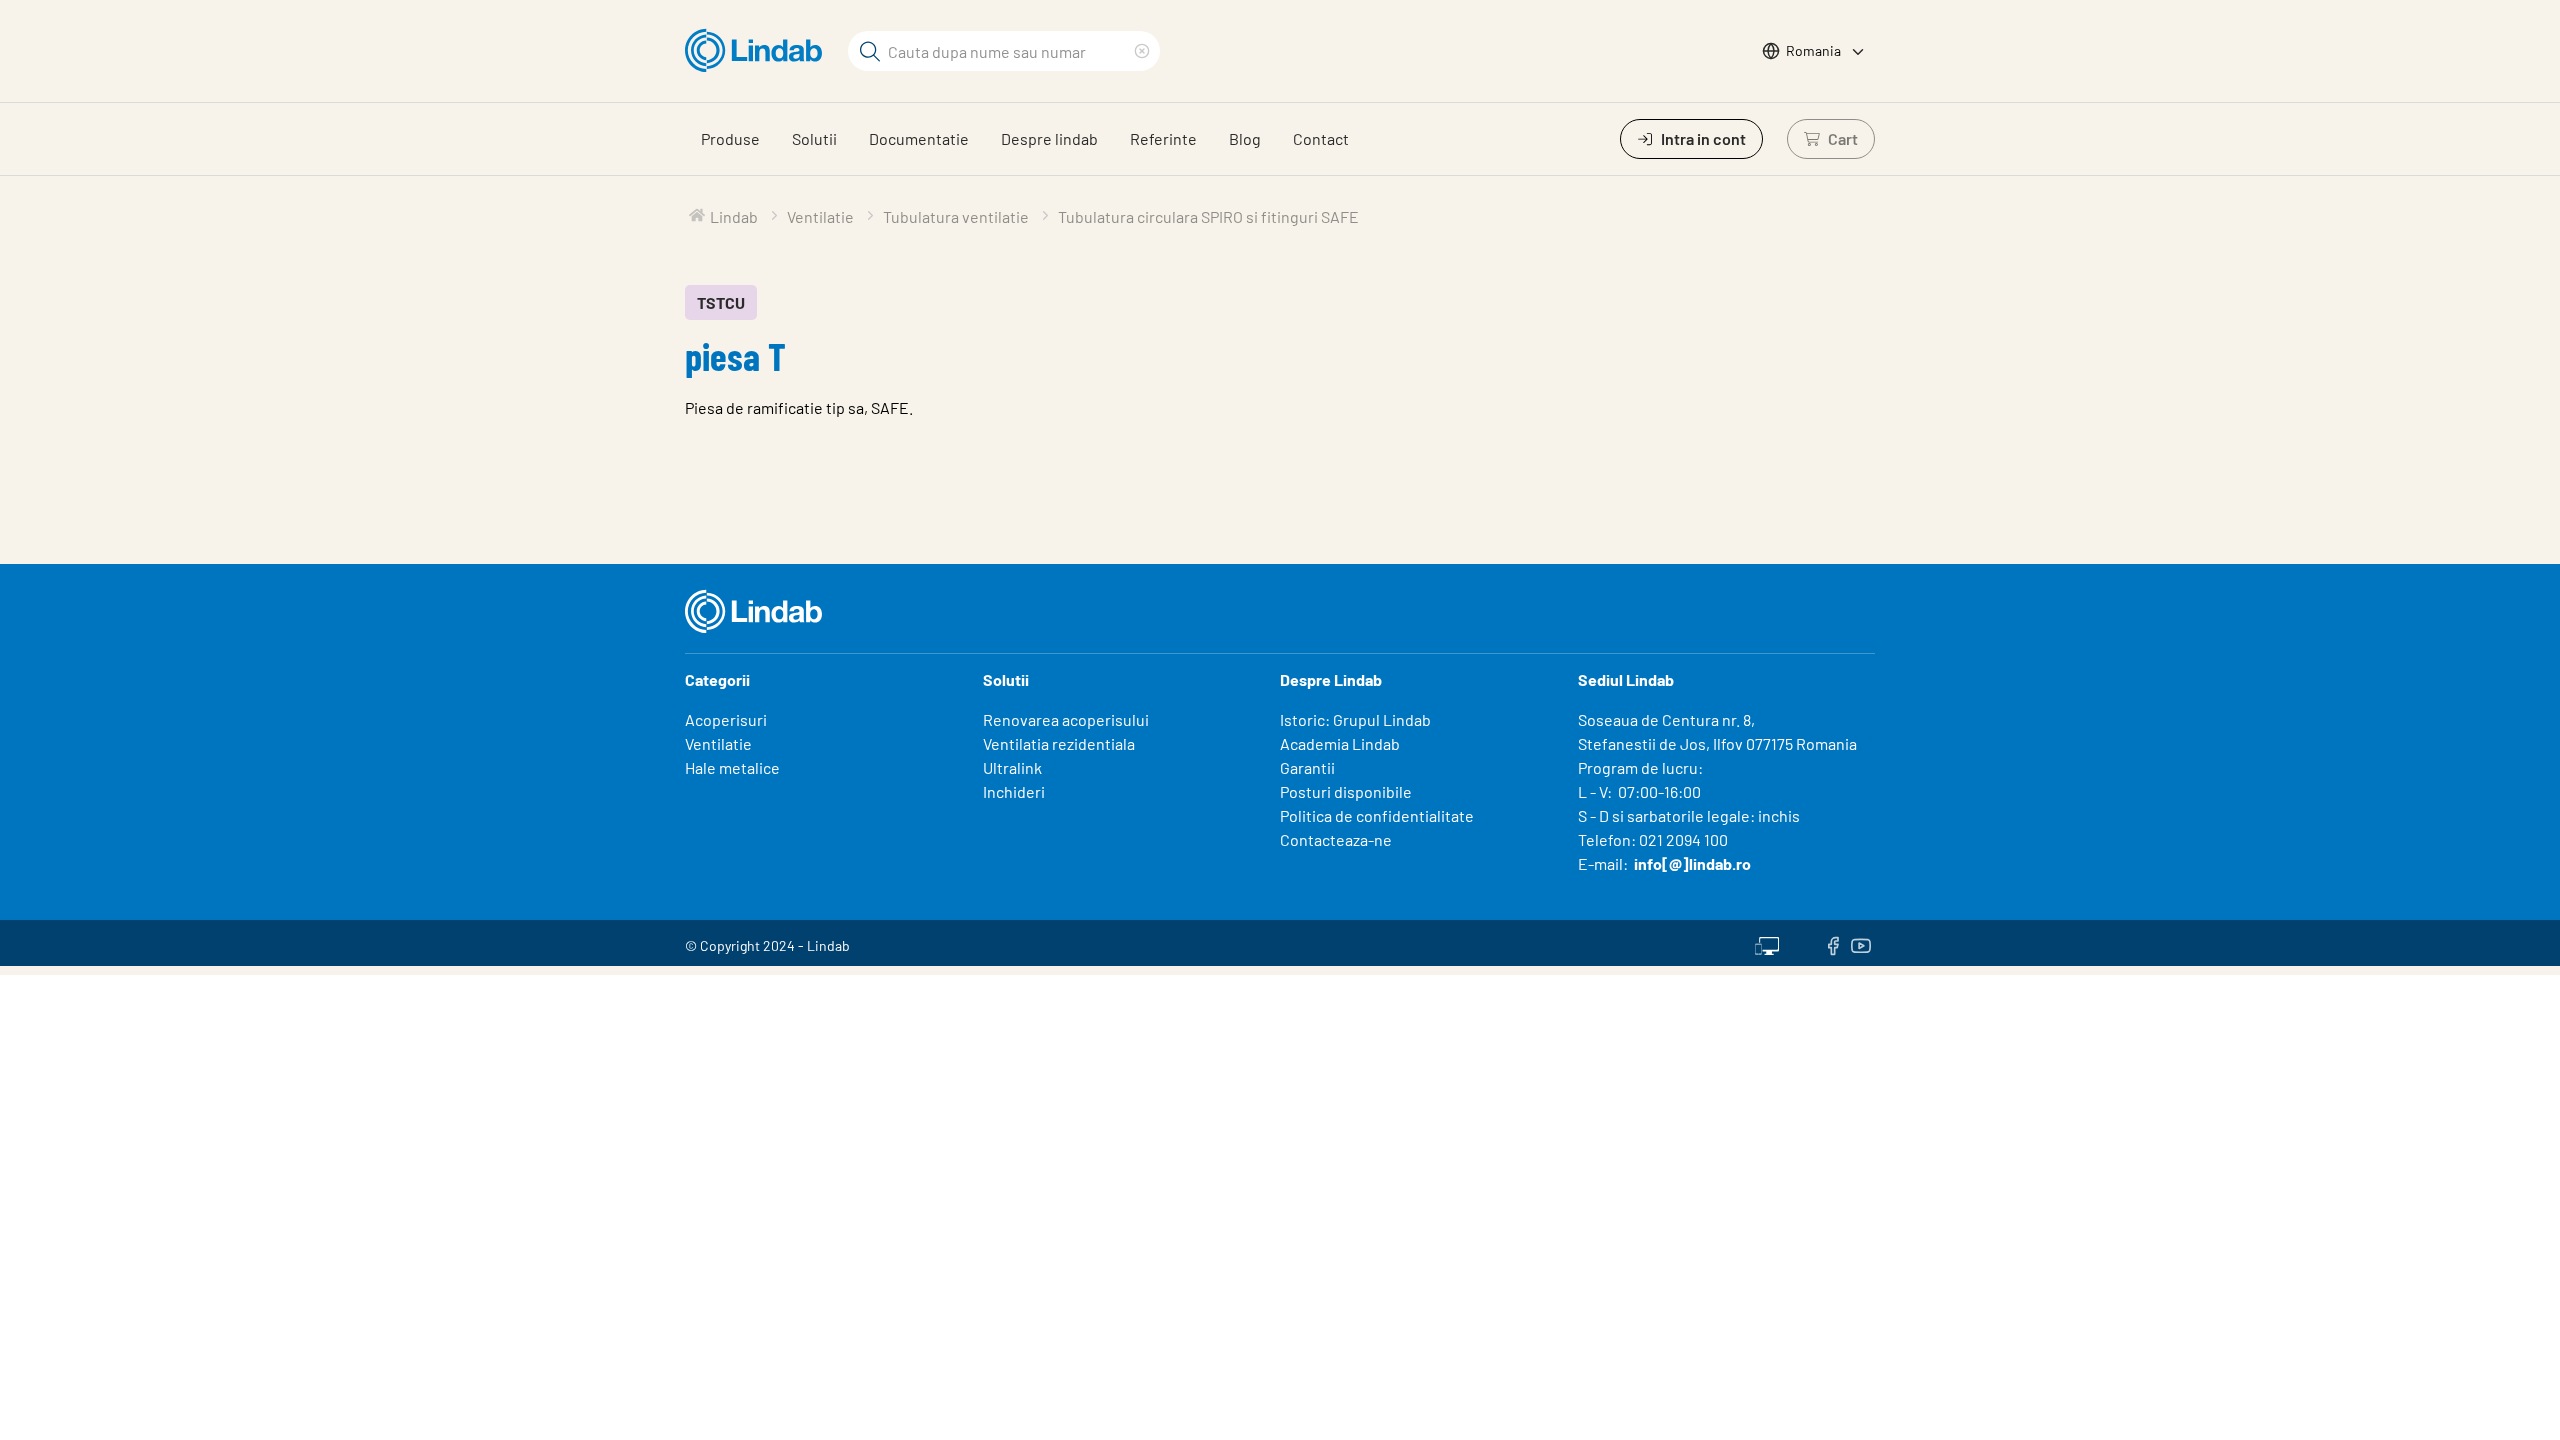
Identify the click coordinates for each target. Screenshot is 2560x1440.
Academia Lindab (1340, 743)
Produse (730, 138)
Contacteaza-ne (1336, 839)
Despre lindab (1049, 138)
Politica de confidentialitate (1377, 815)
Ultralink (1012, 767)
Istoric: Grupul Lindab (1355, 719)
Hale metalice (732, 767)
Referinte (1163, 138)
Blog (1245, 138)
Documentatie (919, 138)
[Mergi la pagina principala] (758, 51)
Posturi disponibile (1346, 791)
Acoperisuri (726, 719)
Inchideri (1014, 791)
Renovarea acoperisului (1066, 719)
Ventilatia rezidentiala (1059, 743)
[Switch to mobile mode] (1767, 943)
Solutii (814, 138)
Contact (1321, 138)
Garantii (1307, 767)
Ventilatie (718, 743)
